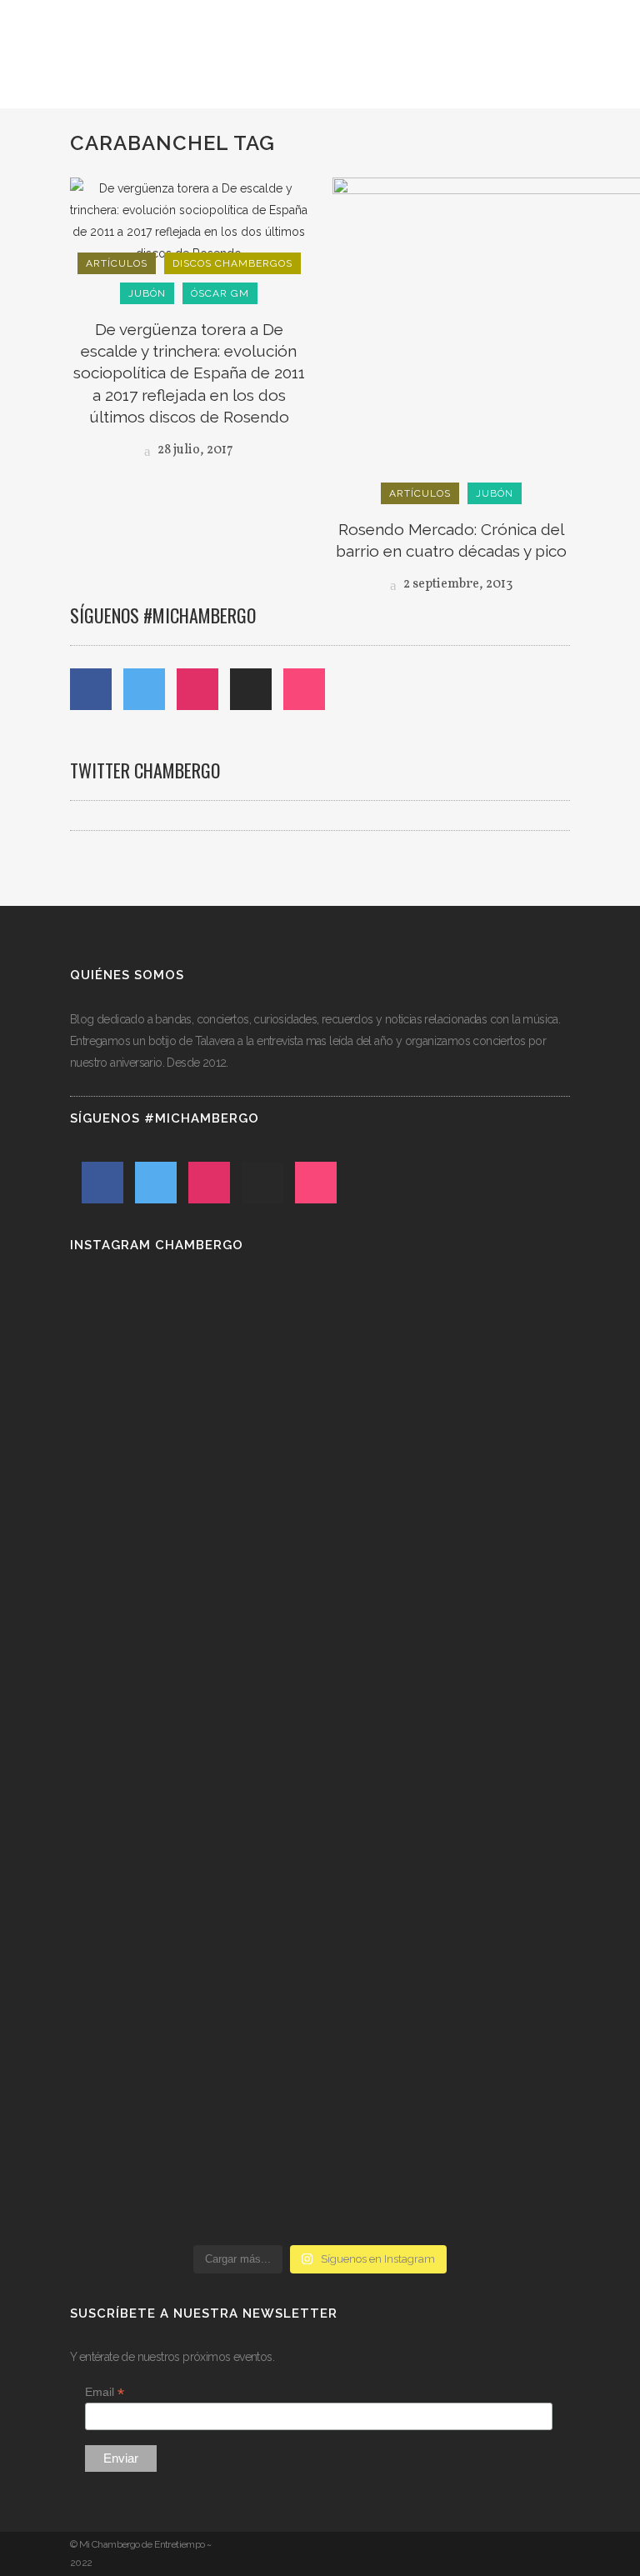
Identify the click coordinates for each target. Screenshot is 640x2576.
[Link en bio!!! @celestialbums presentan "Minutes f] (447, 1385)
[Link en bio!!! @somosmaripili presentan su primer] (193, 2017)
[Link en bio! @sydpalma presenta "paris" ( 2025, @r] (447, 1803)
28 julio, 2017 (194, 450)
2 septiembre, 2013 (457, 584)
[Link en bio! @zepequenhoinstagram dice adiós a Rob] (193, 1759)
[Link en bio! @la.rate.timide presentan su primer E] (193, 1588)
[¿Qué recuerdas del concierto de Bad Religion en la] (447, 1523)
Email (105, 2392)
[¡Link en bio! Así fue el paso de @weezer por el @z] (193, 2188)
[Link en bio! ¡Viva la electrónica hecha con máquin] (447, 2028)
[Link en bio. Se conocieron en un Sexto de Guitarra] (193, 1363)
